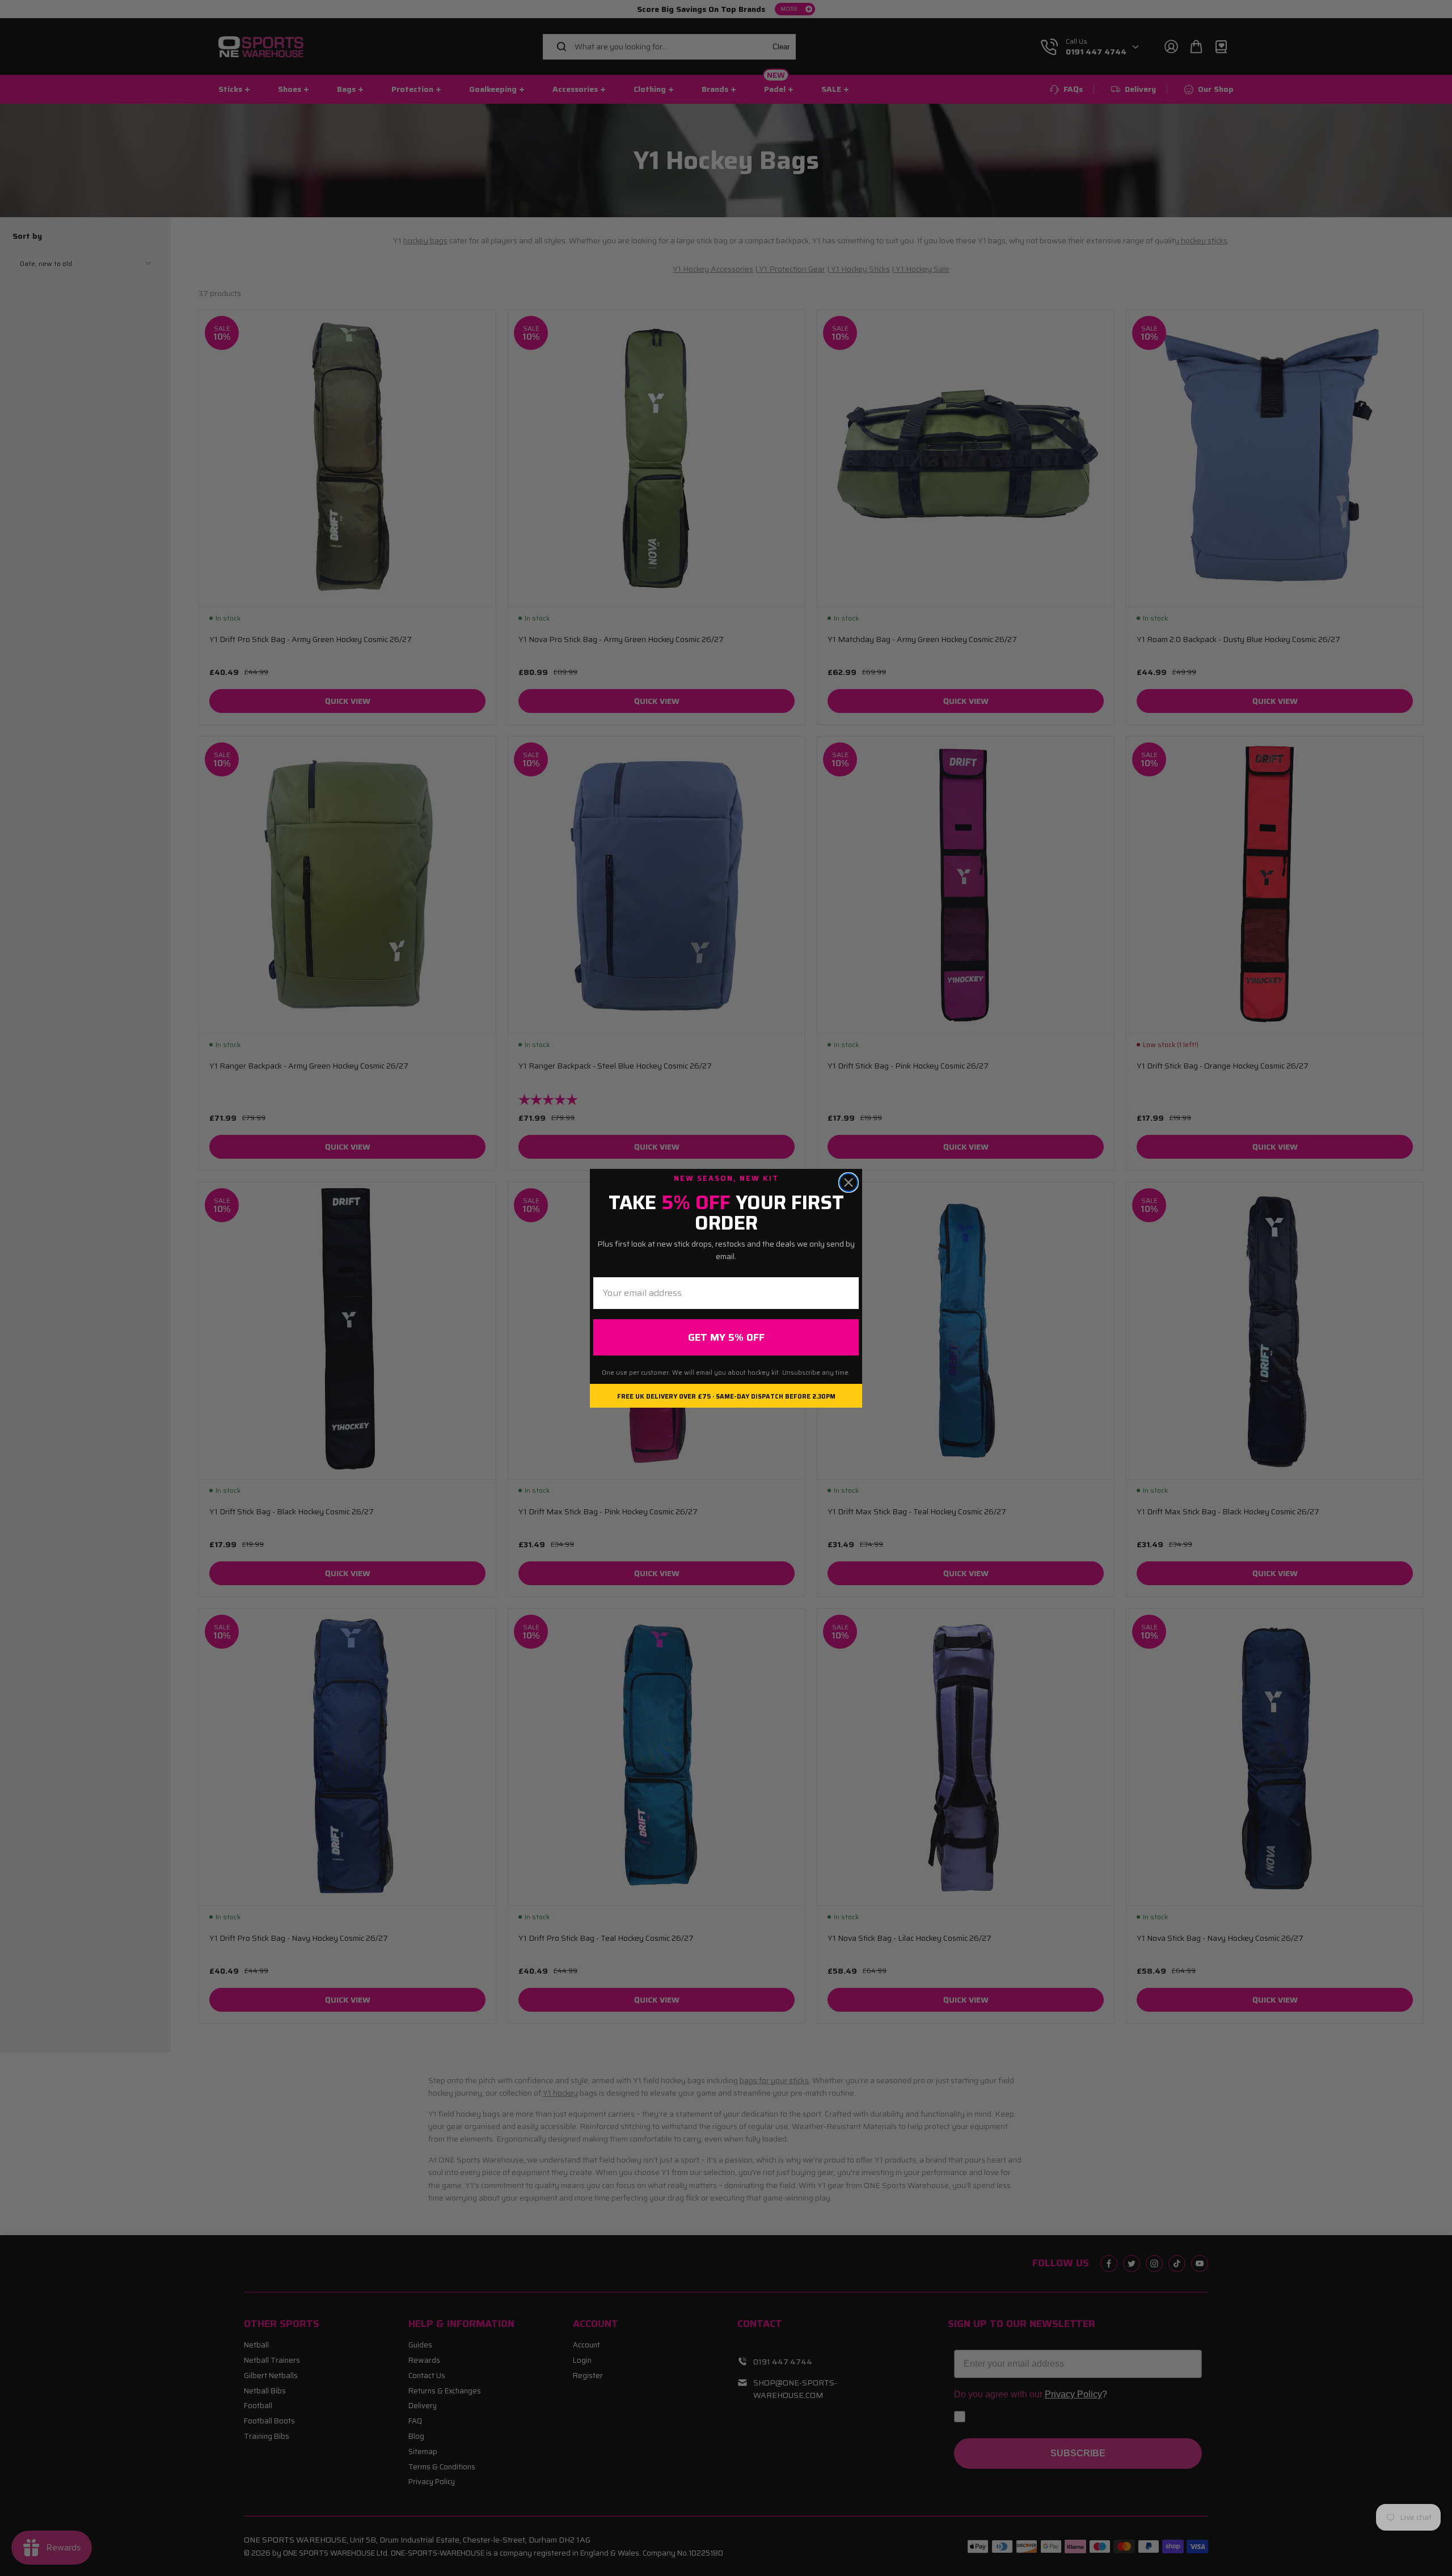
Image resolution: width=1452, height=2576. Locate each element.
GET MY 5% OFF (726, 1337)
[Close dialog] (849, 1183)
